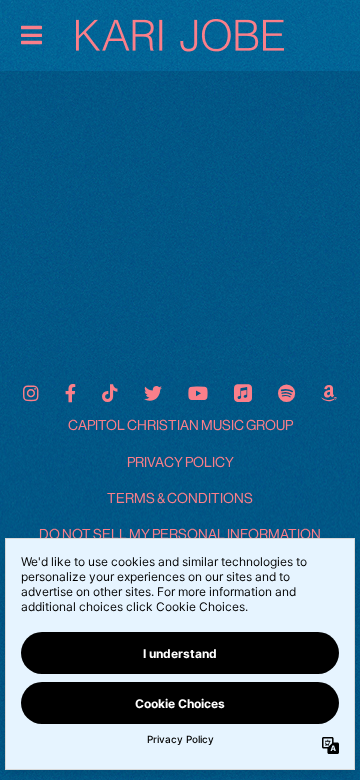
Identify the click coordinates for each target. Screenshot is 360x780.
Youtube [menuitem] (198, 393)
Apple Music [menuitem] (243, 393)
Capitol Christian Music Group (180, 425)
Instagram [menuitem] (31, 393)
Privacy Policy (180, 462)
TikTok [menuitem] (110, 393)
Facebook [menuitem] (70, 393)
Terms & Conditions (180, 498)
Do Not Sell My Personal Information (180, 534)
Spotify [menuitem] (286, 393)
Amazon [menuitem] (329, 393)
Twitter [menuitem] (153, 393)
